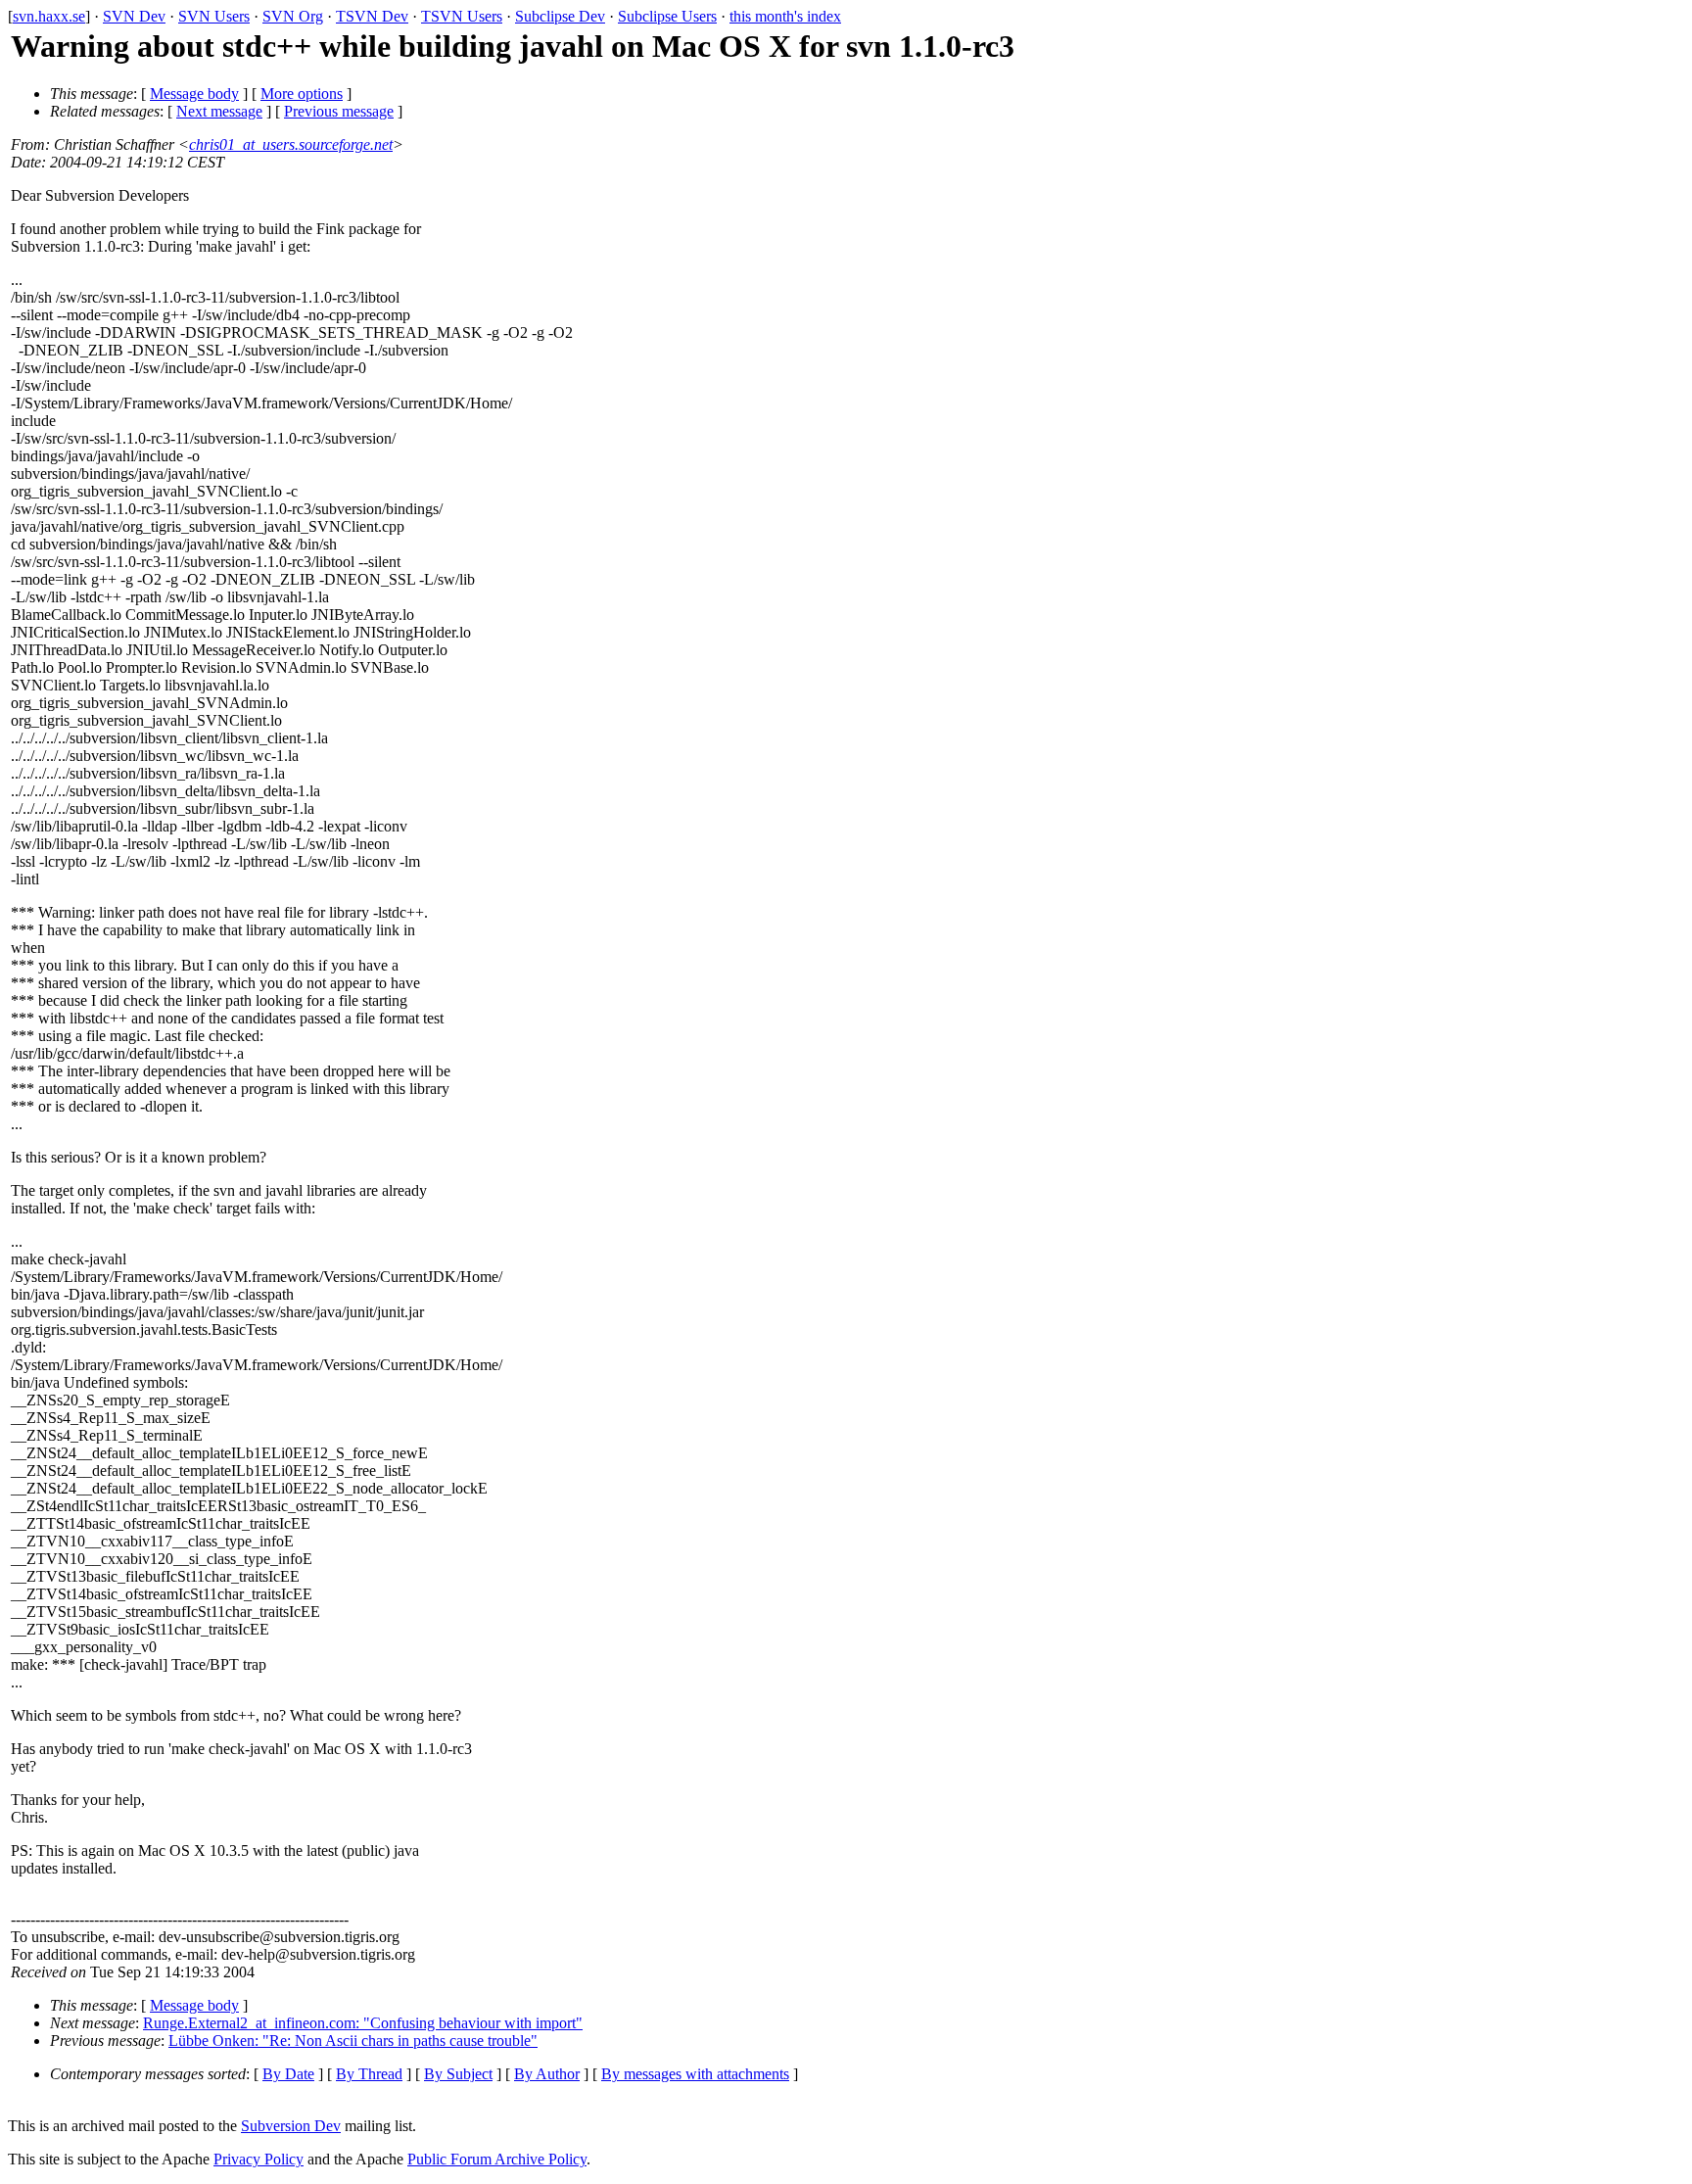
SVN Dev (134, 16)
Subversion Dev (291, 2126)
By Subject (458, 2074)
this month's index (785, 16)
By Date (288, 2074)
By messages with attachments (695, 2074)
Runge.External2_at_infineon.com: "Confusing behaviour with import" (363, 2023)
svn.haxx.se (49, 16)
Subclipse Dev (560, 16)
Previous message (339, 111)
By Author (547, 2074)
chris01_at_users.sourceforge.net (291, 144)
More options (302, 94)
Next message (219, 111)
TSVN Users (462, 16)
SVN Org (293, 16)
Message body (194, 94)
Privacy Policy (258, 2159)
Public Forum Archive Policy (497, 2159)
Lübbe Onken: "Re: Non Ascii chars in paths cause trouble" (353, 2041)
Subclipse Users (667, 16)
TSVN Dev (372, 16)
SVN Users (214, 16)
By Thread (369, 2074)
